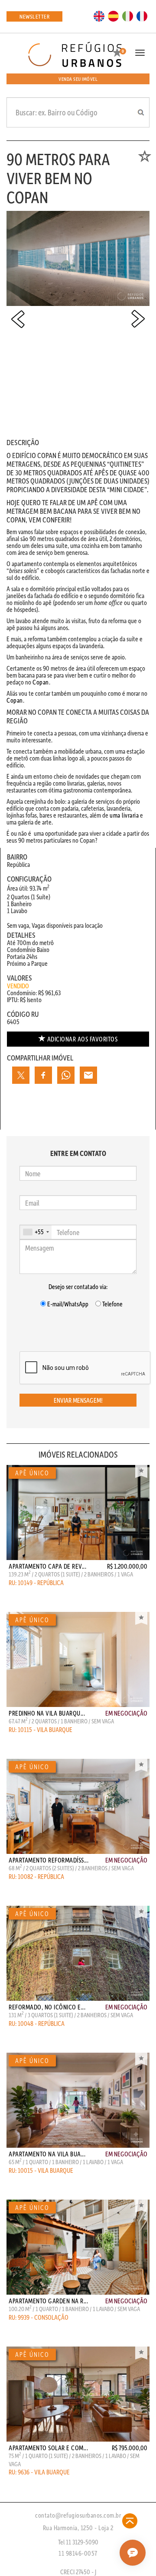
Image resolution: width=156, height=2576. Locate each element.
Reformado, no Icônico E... (47, 2007)
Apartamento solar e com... (48, 2448)
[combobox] (36, 1232)
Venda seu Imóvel (78, 79)
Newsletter (34, 16)
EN (99, 16)
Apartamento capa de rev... (47, 1566)
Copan (41, 682)
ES (114, 16)
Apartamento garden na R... (48, 2301)
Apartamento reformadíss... (49, 1860)
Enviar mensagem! (78, 1400)
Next (138, 319)
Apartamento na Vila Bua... (47, 2154)
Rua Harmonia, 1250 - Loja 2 (78, 2528)
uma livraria (124, 815)
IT (128, 16)
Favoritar (141, 1471)
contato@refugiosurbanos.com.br (78, 2515)
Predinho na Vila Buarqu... (47, 1713)
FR (142, 16)
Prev (18, 319)
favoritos (83, 1039)
